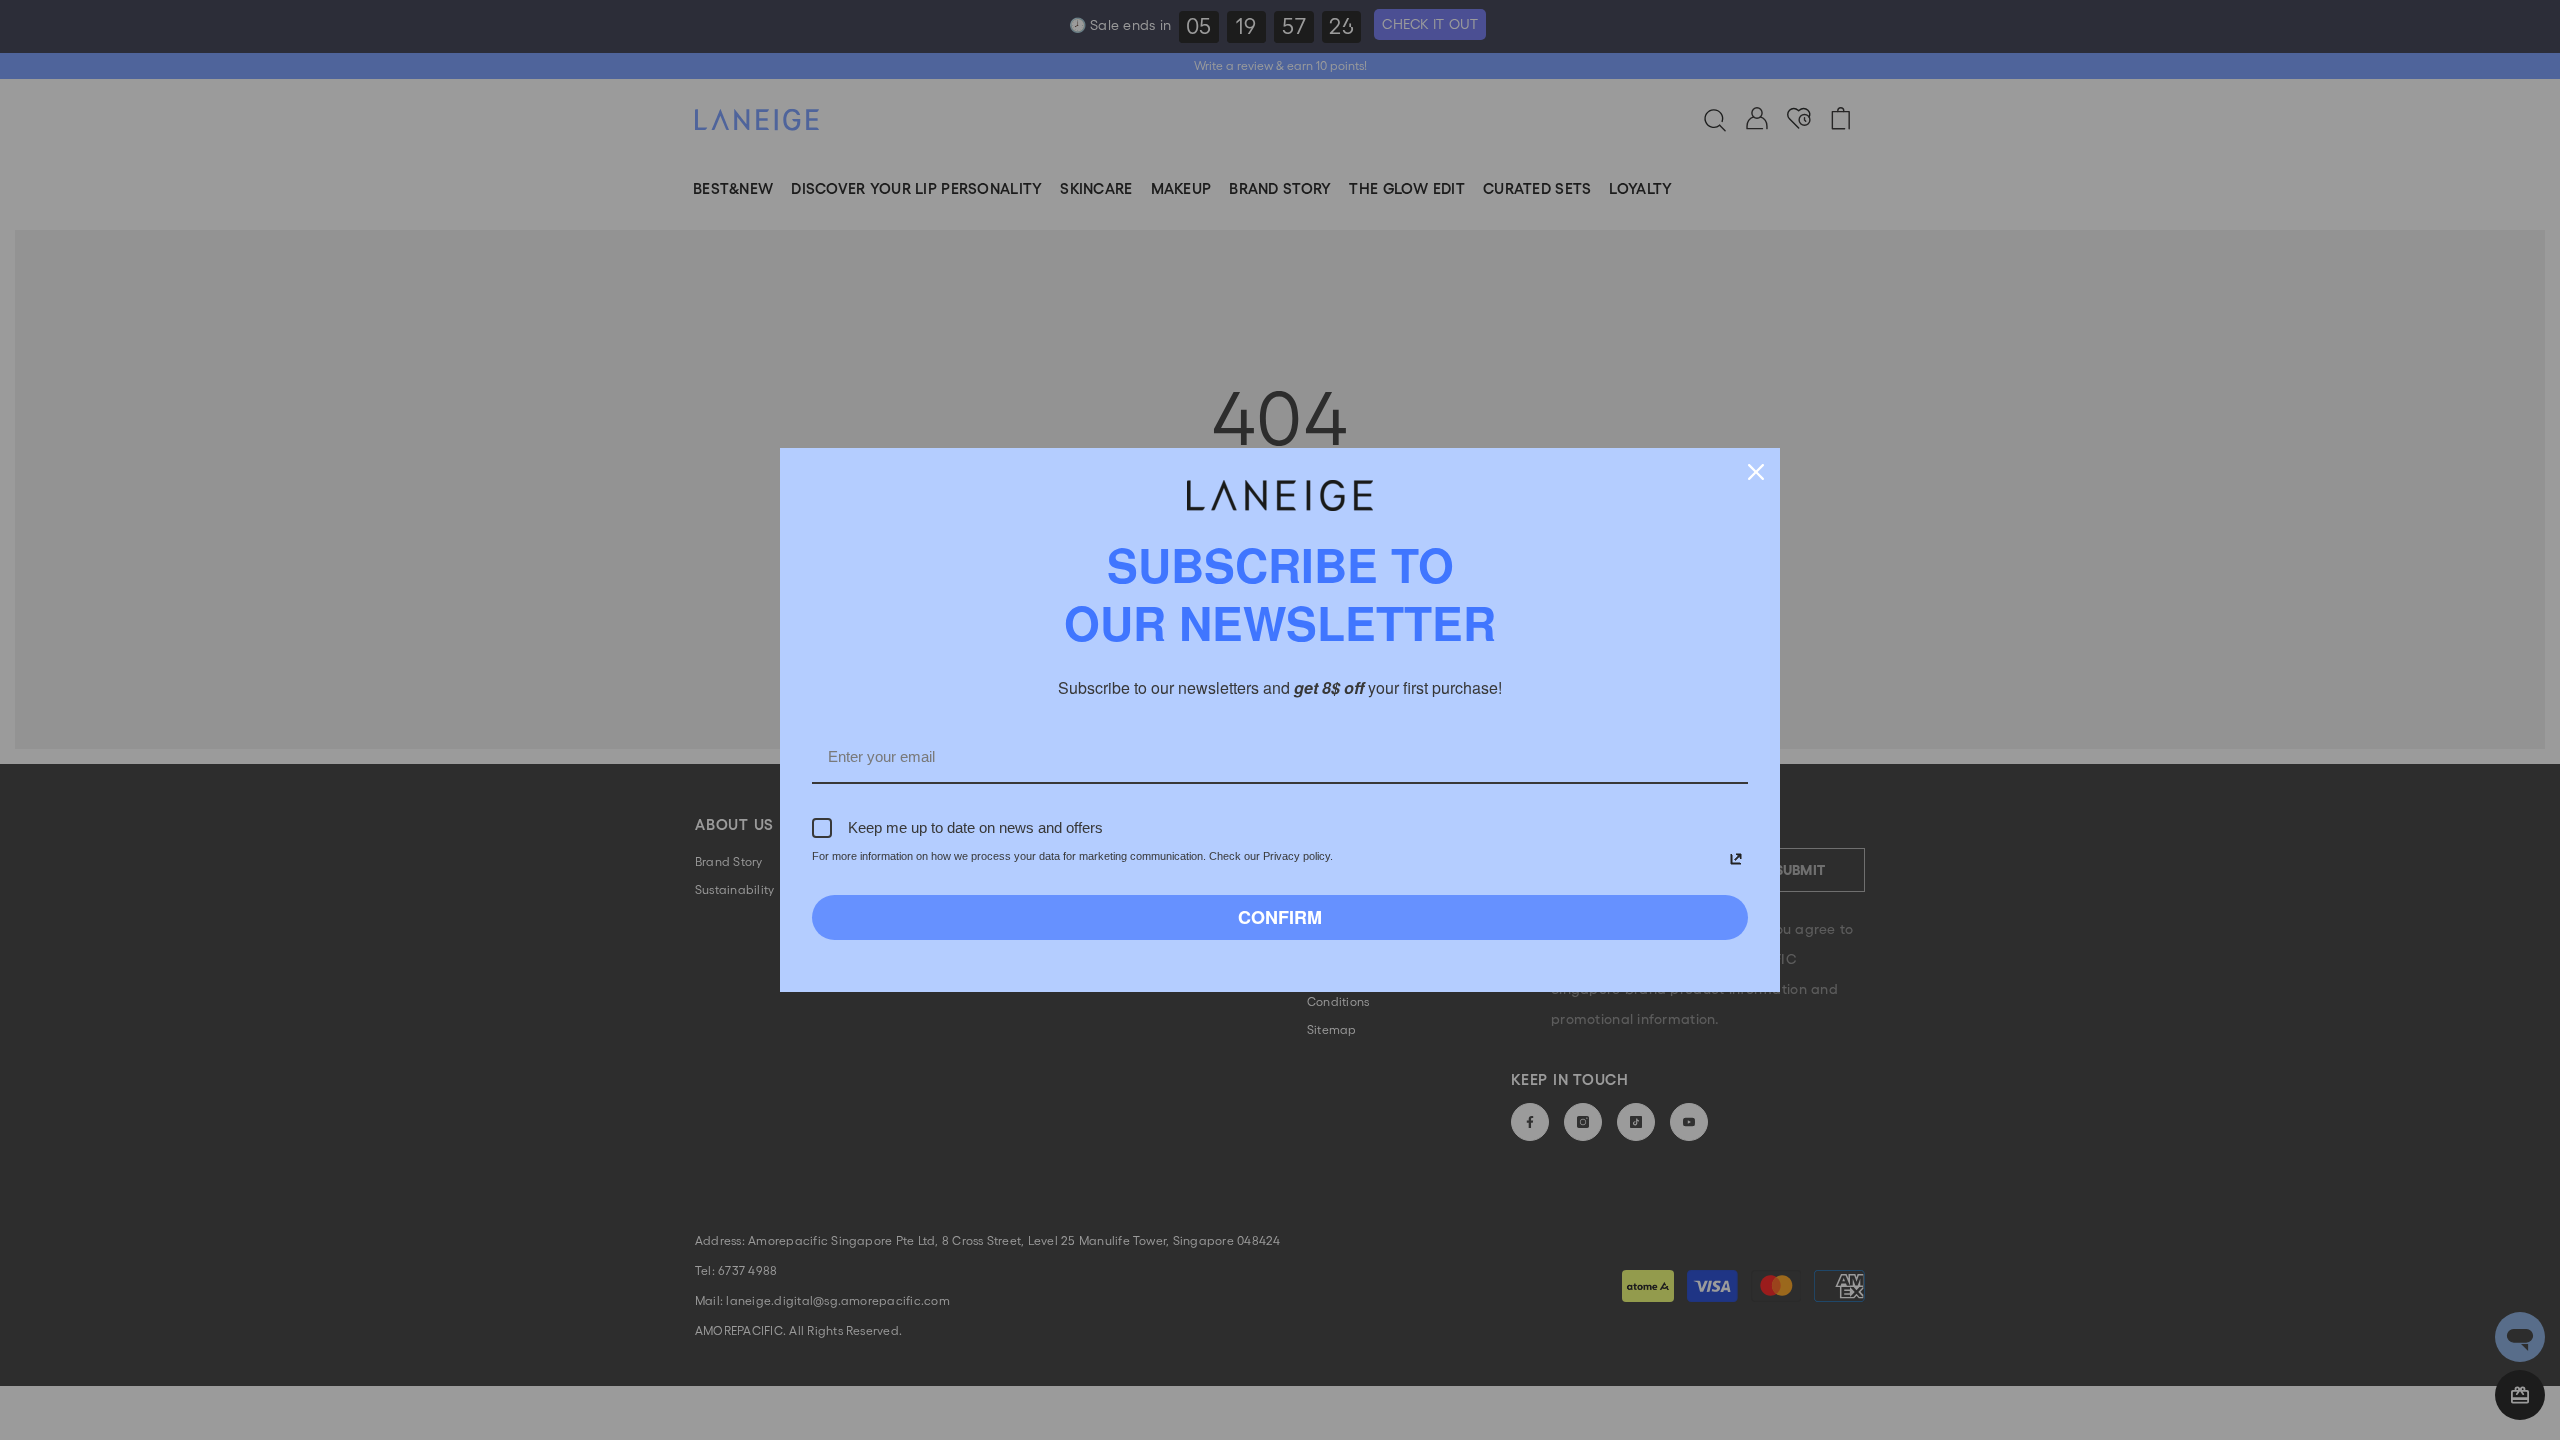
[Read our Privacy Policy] (1736, 859)
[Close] (1756, 472)
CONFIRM (1280, 917)
